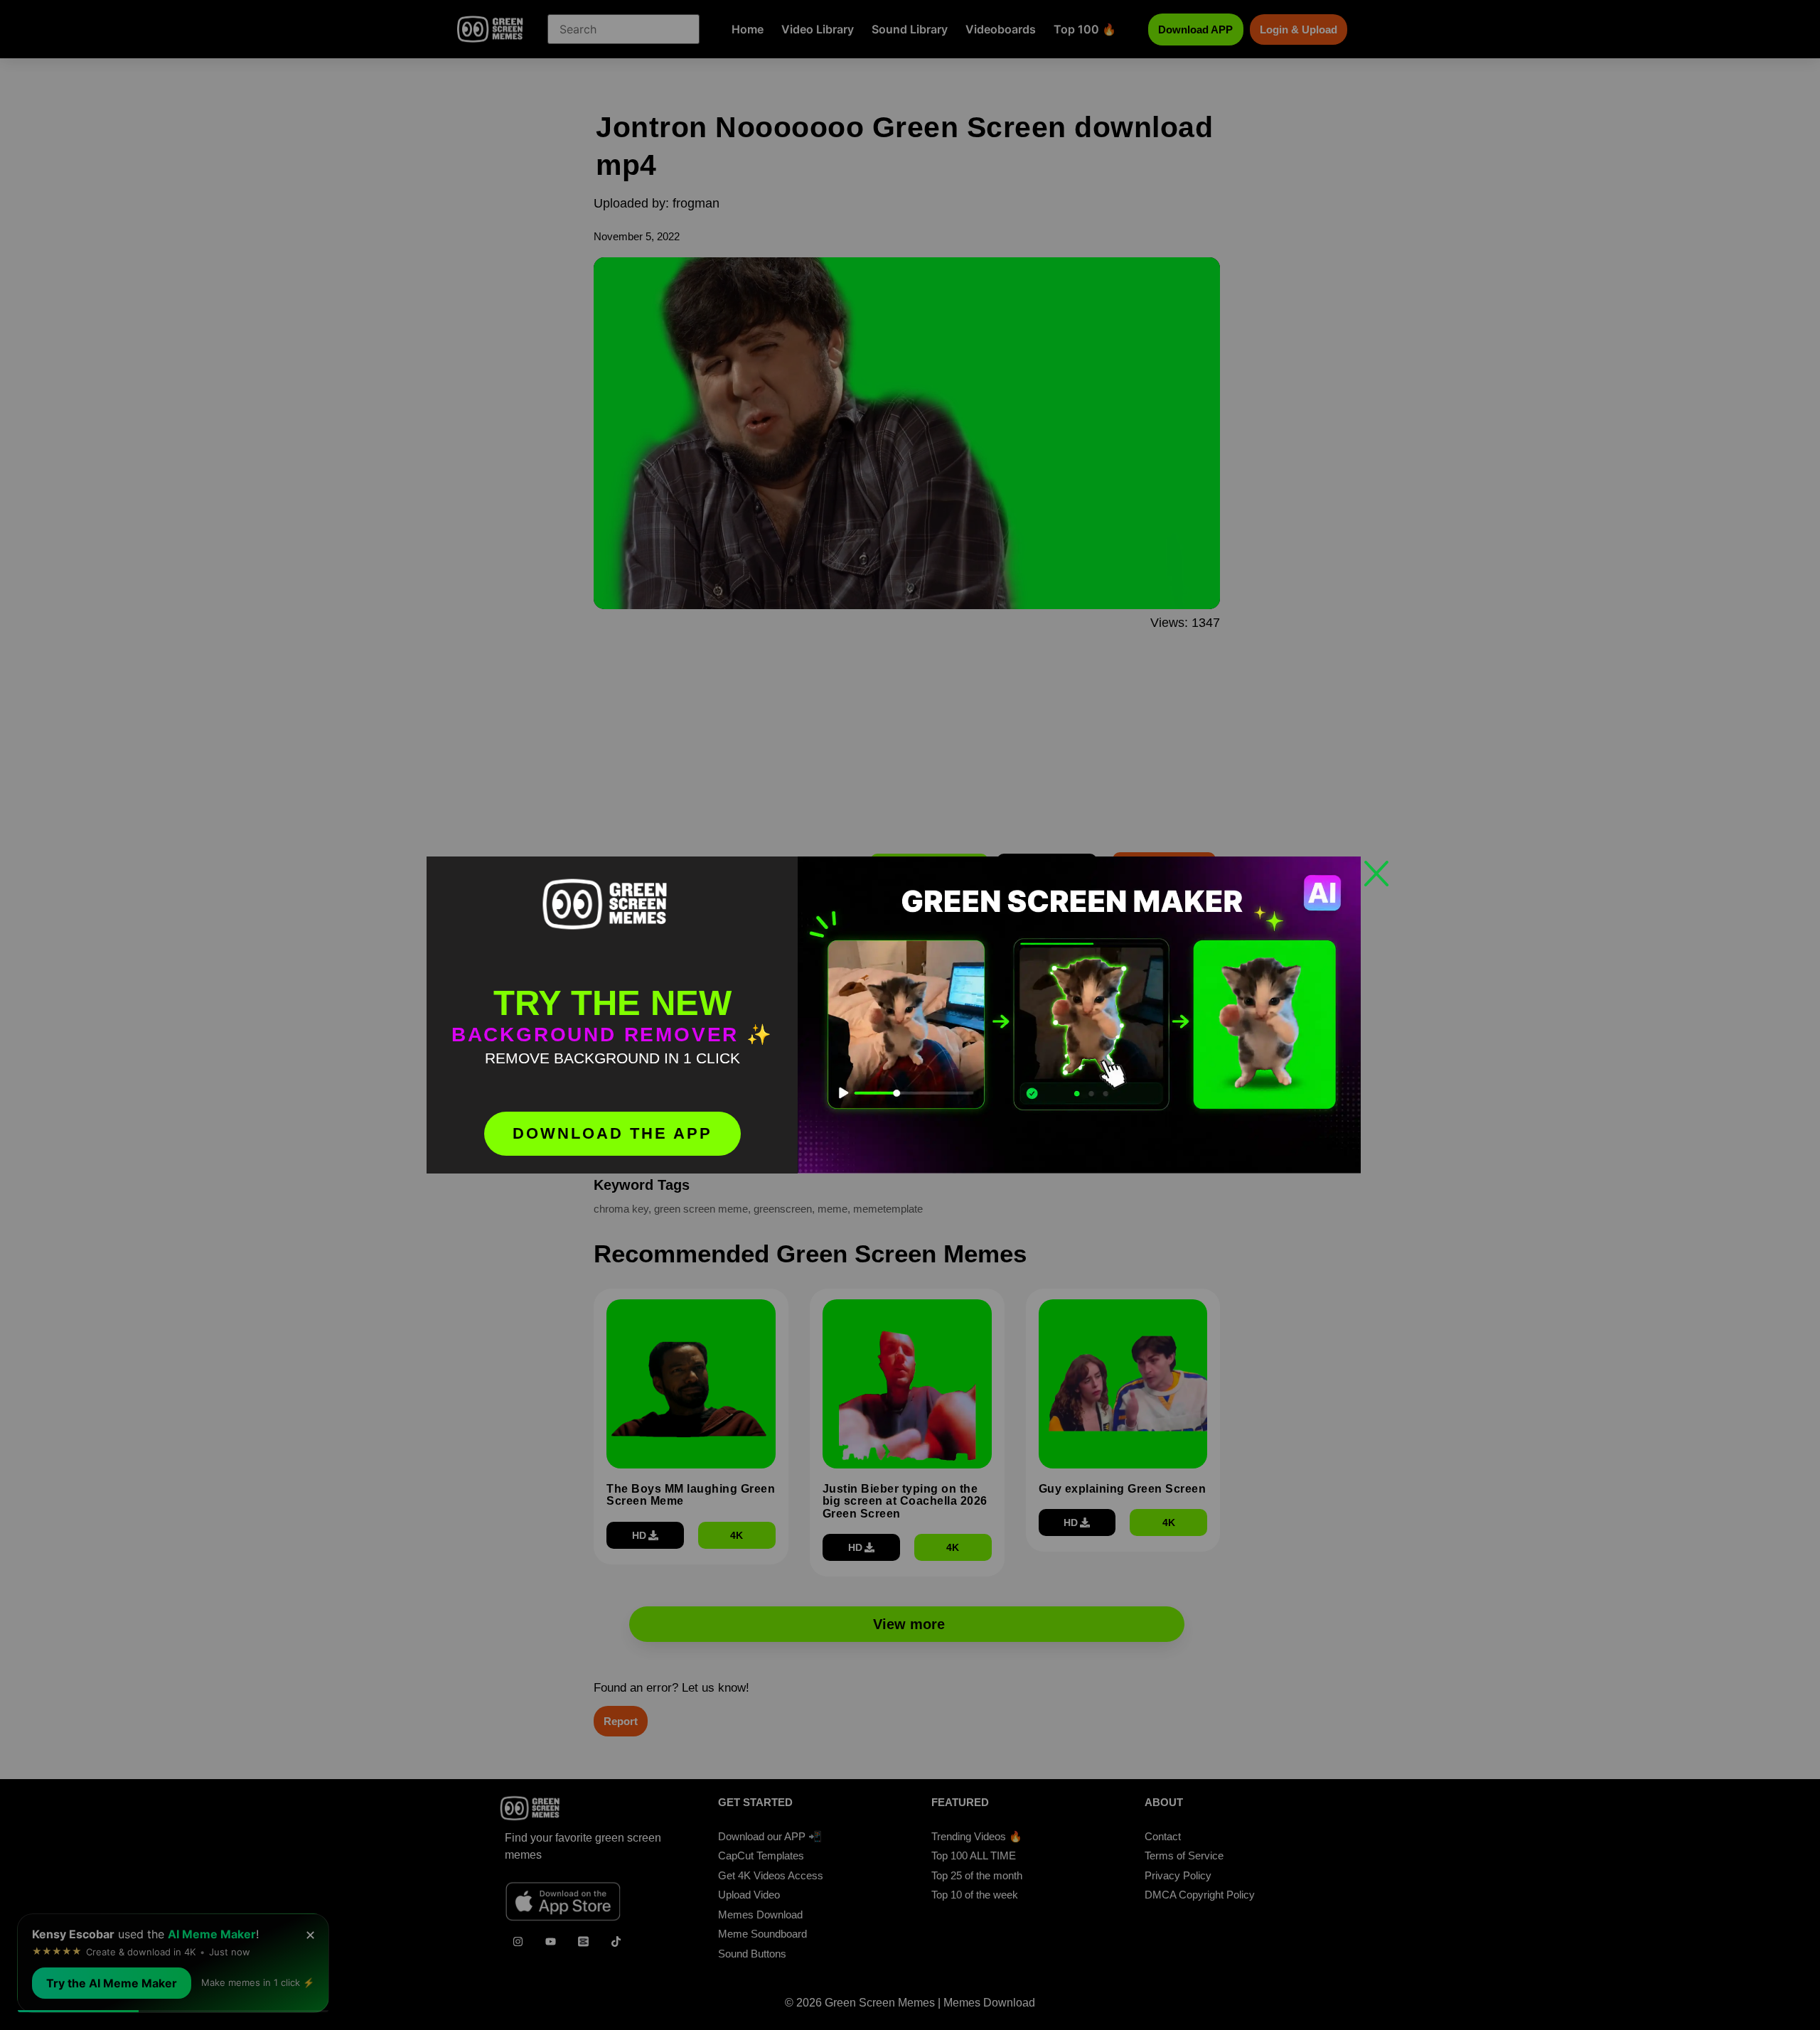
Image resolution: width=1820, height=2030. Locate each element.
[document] (910, 1015)
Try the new (612, 1003)
